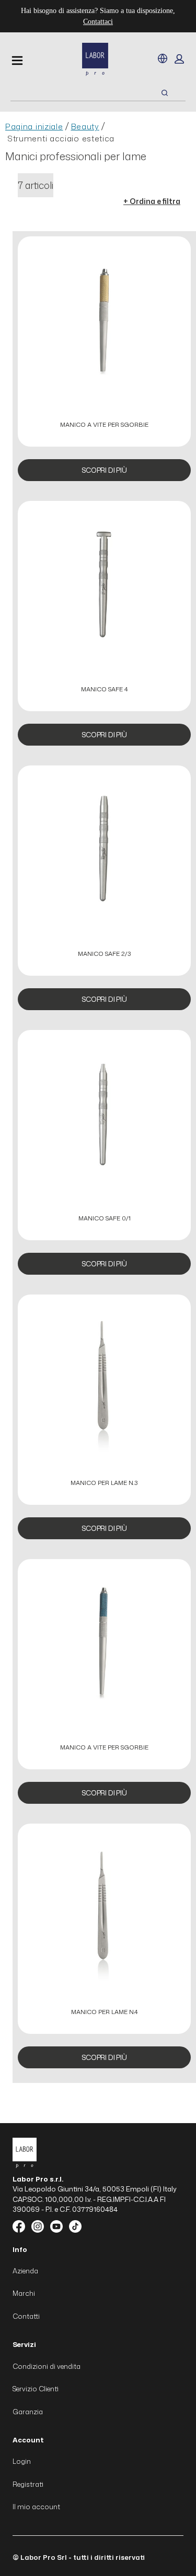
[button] (179, 59)
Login (22, 2461)
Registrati (28, 2484)
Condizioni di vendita (47, 2366)
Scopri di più (104, 470)
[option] (104, 363)
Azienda (25, 2271)
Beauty (85, 127)
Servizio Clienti (36, 2389)
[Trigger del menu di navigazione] (17, 61)
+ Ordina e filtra (152, 201)
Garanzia (28, 2412)
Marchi (24, 2293)
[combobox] (73, 93)
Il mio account (36, 2507)
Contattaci (98, 22)
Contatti (26, 2316)
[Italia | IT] (163, 58)
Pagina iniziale (34, 127)
